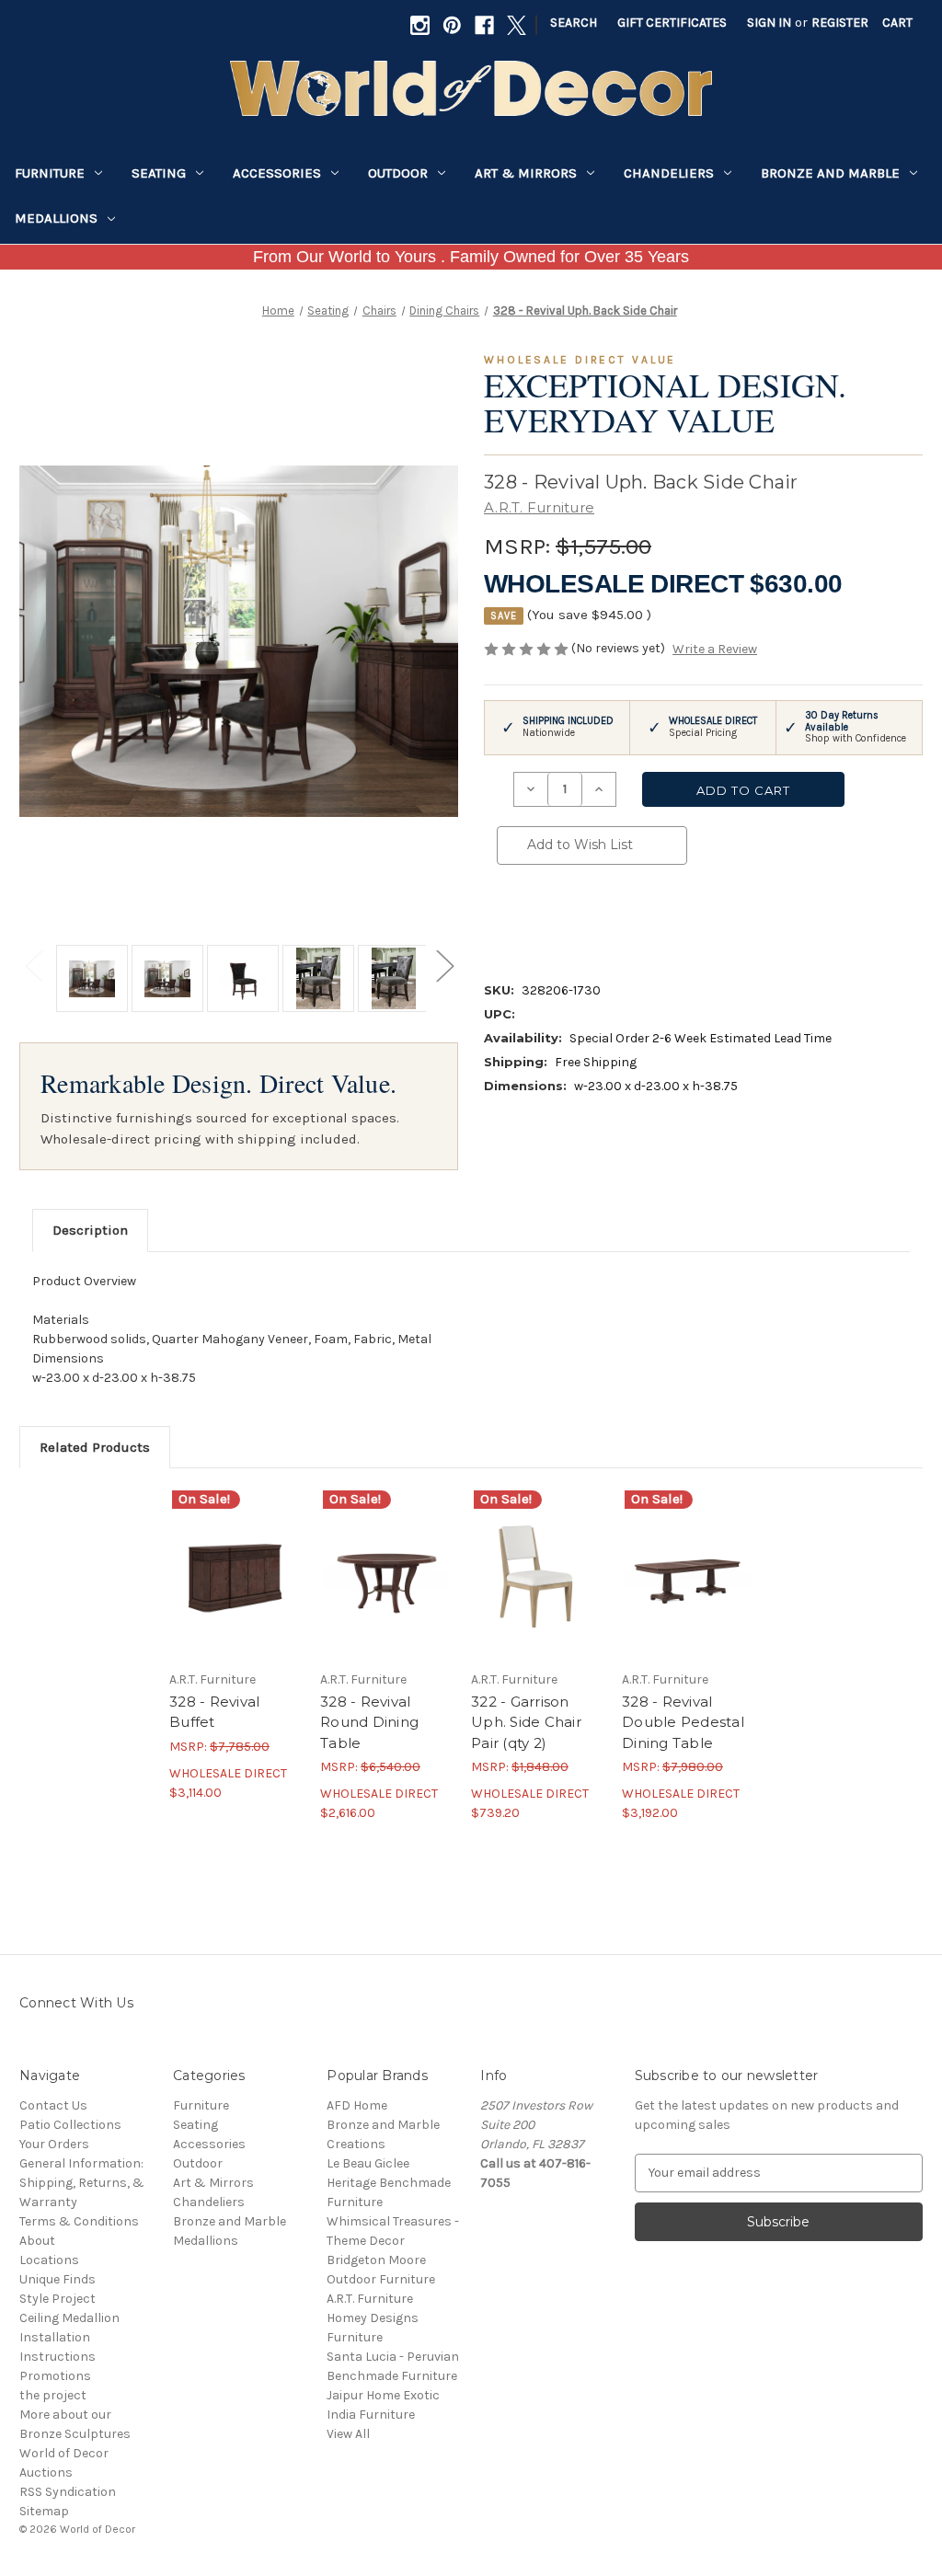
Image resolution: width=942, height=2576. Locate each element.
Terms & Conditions (79, 2221)
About (37, 2241)
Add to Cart (235, 1590)
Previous (33, 965)
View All (348, 2434)
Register (840, 23)
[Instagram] (420, 25)
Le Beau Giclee (368, 2163)
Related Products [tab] (95, 1447)
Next (444, 965)
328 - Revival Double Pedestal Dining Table (683, 1722)
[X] (517, 25)
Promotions (55, 2376)
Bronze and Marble (830, 173)
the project (53, 2395)
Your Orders (54, 2144)
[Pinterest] (452, 25)
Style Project (57, 2299)
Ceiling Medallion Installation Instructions (69, 2337)
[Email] (537, 918)
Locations (49, 2260)
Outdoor (398, 173)
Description (90, 1230)
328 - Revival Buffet (214, 1712)
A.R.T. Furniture (370, 2299)
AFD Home (357, 2105)
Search (574, 23)
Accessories (277, 173)
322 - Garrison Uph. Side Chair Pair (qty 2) (526, 1722)
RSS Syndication (68, 2492)
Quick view (234, 1558)
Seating (159, 173)
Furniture (50, 173)
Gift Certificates (672, 23)
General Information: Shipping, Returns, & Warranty (82, 2183)
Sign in (769, 23)
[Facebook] (484, 25)
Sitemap (44, 2511)
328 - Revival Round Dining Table (369, 1722)
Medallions (56, 218)
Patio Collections (70, 2125)
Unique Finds (57, 2279)
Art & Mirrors (526, 173)
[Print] (569, 918)
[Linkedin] (631, 918)
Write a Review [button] (715, 649)
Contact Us (53, 2105)
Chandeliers (669, 173)
